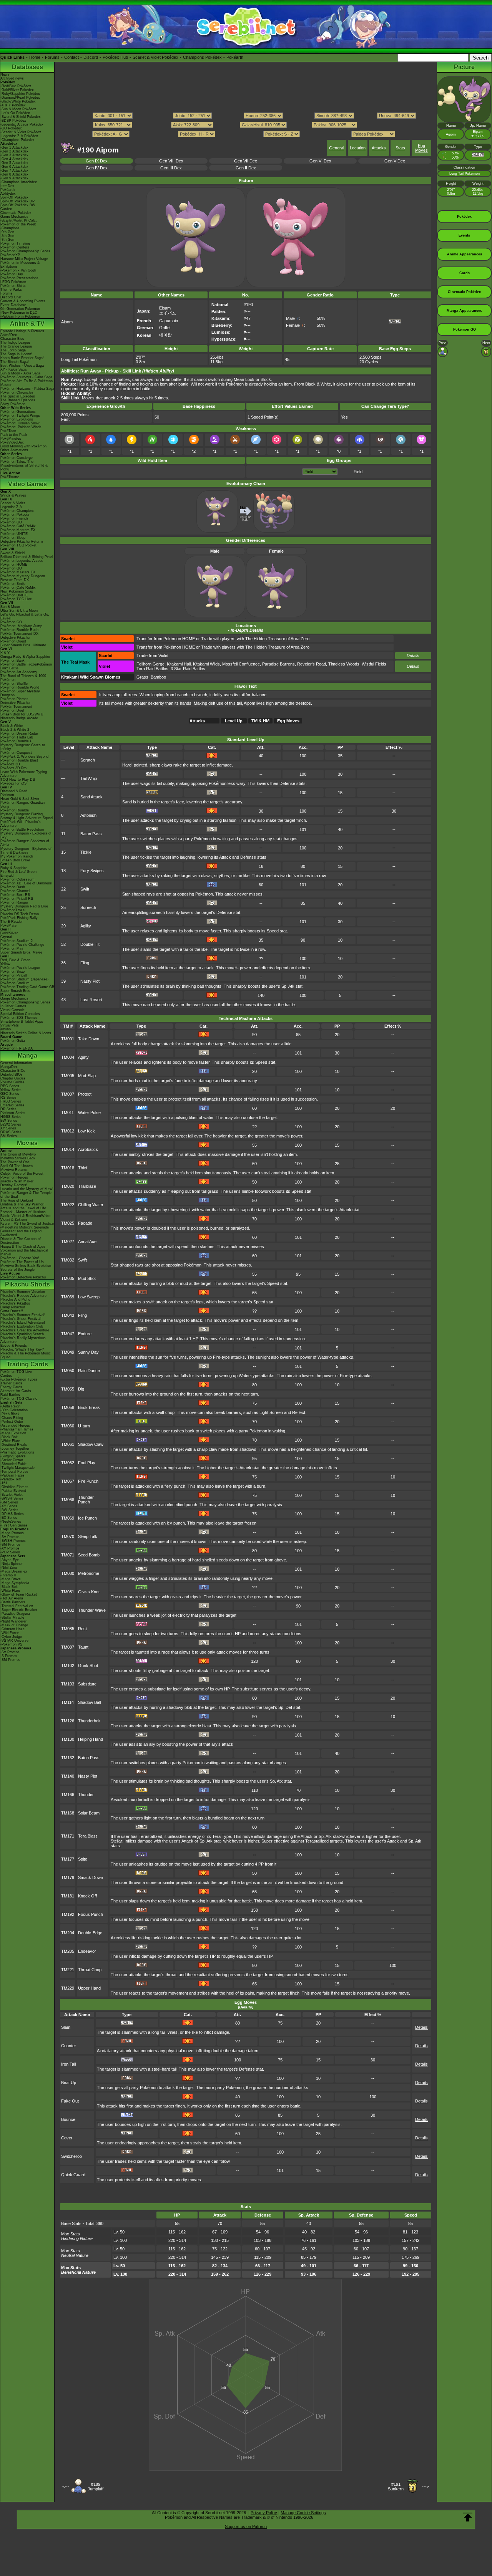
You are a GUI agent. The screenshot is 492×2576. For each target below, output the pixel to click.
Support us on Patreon (246, 2526)
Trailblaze (87, 1186)
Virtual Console (12, 1010)
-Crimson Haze (12, 1629)
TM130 (68, 1739)
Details (413, 656)
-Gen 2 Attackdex (14, 151)
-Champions (10, 228)
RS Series (8, 1098)
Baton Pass (91, 834)
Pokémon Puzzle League (20, 968)
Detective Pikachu (15, 637)
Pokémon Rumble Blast (19, 760)
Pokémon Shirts (13, 286)
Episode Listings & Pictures (22, 331)
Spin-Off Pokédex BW (18, 205)
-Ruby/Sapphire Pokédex (20, 94)
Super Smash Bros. (16, 991)
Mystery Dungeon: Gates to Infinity (23, 747)
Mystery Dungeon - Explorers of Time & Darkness (26, 851)
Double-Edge (90, 1933)
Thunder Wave (92, 1610)
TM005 (68, 1076)
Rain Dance (89, 1371)
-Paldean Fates (12, 1475)
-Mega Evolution (13, 1433)
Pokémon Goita (13, 1041)
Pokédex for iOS (13, 783)
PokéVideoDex (12, 442)
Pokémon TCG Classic (19, 1399)
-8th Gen (7, 236)
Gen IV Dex (97, 168)
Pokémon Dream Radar (19, 733)
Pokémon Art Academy (19, 672)
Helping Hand (91, 1739)
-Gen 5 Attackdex (14, 163)
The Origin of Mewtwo (18, 1154)
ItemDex (7, 186)
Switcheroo (71, 2156)
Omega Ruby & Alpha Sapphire (25, 657)
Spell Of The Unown (17, 1166)
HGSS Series (11, 1117)
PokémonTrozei (13, 910)
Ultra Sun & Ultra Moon (19, 611)
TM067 (68, 1481)
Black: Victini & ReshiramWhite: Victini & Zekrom (26, 1218)
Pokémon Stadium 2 (17, 941)
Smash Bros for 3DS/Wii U (22, 714)
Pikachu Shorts (27, 1284)
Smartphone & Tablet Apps (22, 1021)
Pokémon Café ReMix (18, 526)
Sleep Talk (88, 1536)
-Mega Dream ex (14, 1571)
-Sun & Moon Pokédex (18, 109)
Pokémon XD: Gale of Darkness (26, 883)
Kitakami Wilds (206, 664)
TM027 (68, 1242)
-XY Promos (10, 1548)
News (5, 74)
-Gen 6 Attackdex (14, 167)
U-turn (84, 1426)
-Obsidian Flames (14, 1487)
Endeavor (87, 1951)
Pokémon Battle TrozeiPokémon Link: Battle (26, 666)
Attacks (379, 148)
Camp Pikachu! (13, 1307)
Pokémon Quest (13, 641)
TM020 (68, 1186)
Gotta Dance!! (12, 1311)
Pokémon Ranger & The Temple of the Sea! (26, 1195)
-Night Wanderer (13, 1621)
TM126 (68, 1721)
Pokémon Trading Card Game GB (27, 987)
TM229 (68, 1988)
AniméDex (9, 335)
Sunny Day (88, 1352)
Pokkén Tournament (16, 707)
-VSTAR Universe (14, 1641)
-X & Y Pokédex (13, 105)
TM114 (67, 1702)
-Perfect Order (12, 1422)
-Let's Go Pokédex (15, 113)
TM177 (68, 1859)
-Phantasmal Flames (17, 1429)
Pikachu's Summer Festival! (23, 1315)
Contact (71, 57)
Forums (52, 57)
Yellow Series (11, 1090)
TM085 (68, 1629)
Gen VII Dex (246, 161)
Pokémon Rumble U (17, 741)
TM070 (68, 1536)
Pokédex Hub (115, 57)
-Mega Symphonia (15, 1583)
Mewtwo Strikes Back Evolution (26, 1266)
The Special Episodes (18, 396)
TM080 (68, 1573)
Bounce (68, 2119)
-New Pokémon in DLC (19, 313)
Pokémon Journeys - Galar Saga (26, 377)
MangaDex (9, 1067)
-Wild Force (10, 1633)
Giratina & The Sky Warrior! (22, 1204)
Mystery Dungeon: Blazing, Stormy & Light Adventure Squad (27, 816)
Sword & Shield (12, 553)
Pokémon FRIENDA (17, 1048)
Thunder (86, 1795)
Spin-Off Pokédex (14, 197)
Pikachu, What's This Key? (22, 1349)
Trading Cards (27, 1364)
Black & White (12, 726)
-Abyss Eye (10, 1560)
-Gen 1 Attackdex (14, 147)
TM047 (68, 1334)
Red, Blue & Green (15, 960)
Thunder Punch (86, 1500)
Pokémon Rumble (15, 810)
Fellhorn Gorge (150, 664)
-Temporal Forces (14, 1472)
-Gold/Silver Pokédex (17, 90)
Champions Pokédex (202, 57)
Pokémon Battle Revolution (22, 829)
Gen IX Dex (97, 161)
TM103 (68, 1684)
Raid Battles (10, 1395)
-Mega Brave (11, 1579)
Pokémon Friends (14, 518)
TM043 (68, 1315)
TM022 (68, 1205)
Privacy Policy (264, 2513)
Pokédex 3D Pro (13, 768)
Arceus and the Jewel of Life (23, 1208)
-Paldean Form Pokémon (20, 316)
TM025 (68, 1223)
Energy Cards (11, 1387)
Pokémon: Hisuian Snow (20, 423)
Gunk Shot (88, 1665)
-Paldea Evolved (13, 1491)
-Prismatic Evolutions (17, 1452)
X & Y (5, 653)
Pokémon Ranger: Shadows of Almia (25, 843)
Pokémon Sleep (13, 538)
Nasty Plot (90, 981)
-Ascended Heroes (15, 1425)
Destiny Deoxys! (14, 1185)
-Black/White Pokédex (18, 101)
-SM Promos (10, 1545)
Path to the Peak (14, 435)
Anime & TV (27, 324)
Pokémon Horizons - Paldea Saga (27, 389)
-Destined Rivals (14, 1445)
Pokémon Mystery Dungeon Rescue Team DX (23, 578)
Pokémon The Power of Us (22, 1262)
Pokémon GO (11, 522)
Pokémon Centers (15, 247)
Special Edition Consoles (20, 1014)
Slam (66, 2027)
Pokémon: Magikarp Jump (21, 626)
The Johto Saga (13, 350)
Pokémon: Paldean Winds (21, 427)
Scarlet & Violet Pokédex (155, 57)
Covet (67, 2138)
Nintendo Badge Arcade (19, 718)
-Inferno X (8, 1575)
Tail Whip (89, 778)
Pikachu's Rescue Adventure (23, 1296)
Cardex (6, 209)
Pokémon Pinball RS (17, 899)
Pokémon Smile (13, 584)
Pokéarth (235, 57)
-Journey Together (15, 1449)
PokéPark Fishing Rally (19, 918)
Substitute (87, 1684)
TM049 (68, 1352)
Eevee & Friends (14, 1346)
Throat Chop (90, 1970)
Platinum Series (13, 1113)
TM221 (68, 1970)
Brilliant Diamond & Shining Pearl (27, 557)
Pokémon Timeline (15, 243)
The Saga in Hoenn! (16, 354)
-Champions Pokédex (17, 140)
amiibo (6, 1029)
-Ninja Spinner (12, 1564)
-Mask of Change (14, 1625)
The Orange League (16, 346)
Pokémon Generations (18, 412)
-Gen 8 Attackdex (14, 174)
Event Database (13, 305)
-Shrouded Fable (13, 1464)
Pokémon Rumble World (20, 687)
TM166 (68, 1795)
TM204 (68, 1933)
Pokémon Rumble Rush (19, 630)
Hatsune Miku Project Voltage (24, 259)
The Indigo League (15, 343)
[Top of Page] (468, 2517)
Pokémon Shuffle (14, 684)
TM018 (68, 1168)
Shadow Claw (91, 1444)
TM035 (68, 1278)
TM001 (68, 1039)
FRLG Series (11, 1101)
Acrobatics (88, 1149)
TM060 (68, 1426)
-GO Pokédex (11, 128)
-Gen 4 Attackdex (14, 159)
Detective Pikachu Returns (22, 541)
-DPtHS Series (12, 1514)
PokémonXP (10, 255)
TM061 (68, 1444)
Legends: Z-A (11, 507)
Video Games (27, 484)
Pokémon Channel (15, 891)
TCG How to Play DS (18, 780)
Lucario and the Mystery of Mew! (27, 1189)
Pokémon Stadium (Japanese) (24, 979)
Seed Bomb (89, 1555)
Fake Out (70, 2101)
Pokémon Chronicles (17, 392)
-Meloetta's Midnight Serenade (25, 1227)
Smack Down (91, 1877)
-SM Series (9, 1502)
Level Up (234, 721)
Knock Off (87, 1896)
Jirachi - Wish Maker (17, 1181)
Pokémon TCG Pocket (18, 545)
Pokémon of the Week (18, 224)
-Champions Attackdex (19, 182)
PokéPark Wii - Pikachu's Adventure (21, 824)
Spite (83, 1859)
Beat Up (69, 2083)
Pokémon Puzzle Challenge (22, 945)
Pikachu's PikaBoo (15, 1303)
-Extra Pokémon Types (19, 1379)
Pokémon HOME (14, 565)
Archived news (12, 78)
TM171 (68, 1836)
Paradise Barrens (278, 664)
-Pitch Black (10, 1414)
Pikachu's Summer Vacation (23, 1292)
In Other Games (13, 1006)
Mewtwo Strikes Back (18, 1158)
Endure (85, 1334)
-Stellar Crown (12, 1460)
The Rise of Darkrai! (17, 1200)
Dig (81, 1389)
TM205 (68, 1951)
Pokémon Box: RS (15, 895)
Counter (69, 2046)
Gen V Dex (395, 161)
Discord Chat (11, 297)
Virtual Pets (10, 1025)
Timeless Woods (344, 664)
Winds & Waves (13, 495)
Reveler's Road (312, 664)
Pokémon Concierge (17, 458)
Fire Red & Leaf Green (18, 872)
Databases (27, 67)
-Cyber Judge (11, 1637)
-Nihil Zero (9, 1568)
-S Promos (9, 1656)
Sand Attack (91, 797)
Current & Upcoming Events (23, 301)
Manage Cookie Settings (303, 2513)
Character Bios (12, 339)
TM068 (68, 1500)
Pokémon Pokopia (15, 515)
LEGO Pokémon (13, 282)
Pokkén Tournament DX (19, 634)
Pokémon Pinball (14, 975)
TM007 (68, 1094)
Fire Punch (88, 1481)
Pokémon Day (12, 274)
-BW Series (9, 1510)
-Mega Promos (12, 1533)
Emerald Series (12, 1105)
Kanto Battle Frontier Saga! (22, 358)
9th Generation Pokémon (20, 309)
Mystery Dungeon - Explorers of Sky (26, 835)
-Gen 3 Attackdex (14, 155)
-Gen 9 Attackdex (14, 178)
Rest (82, 1629)
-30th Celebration (14, 1410)
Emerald (7, 876)
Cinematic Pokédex (16, 213)
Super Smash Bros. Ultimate (23, 645)
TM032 (68, 1260)
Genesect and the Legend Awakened (21, 1233)
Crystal (6, 937)
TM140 (68, 1776)
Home (35, 57)
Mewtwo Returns (14, 1170)
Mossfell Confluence (241, 664)
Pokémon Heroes (14, 1177)
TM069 (68, 1518)
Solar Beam (89, 1813)
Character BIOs (13, 1071)
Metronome (89, 1573)
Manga (27, 1055)
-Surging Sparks (13, 1456)
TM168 (68, 1813)
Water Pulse (89, 1113)
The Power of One (15, 1162)
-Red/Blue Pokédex (16, 86)
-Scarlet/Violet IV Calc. (19, 220)
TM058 (68, 1407)
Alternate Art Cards (16, 1391)
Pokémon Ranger (14, 902)
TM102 (68, 1665)
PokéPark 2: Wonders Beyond (24, 757)
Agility (86, 926)
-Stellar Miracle (12, 1617)
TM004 (68, 1057)
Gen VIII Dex (171, 161)
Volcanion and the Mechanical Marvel (24, 1252)
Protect (85, 1094)
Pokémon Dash (13, 887)
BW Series (9, 1121)
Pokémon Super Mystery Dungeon (20, 693)
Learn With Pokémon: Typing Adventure (24, 774)
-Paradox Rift (11, 1479)
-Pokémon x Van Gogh (18, 270)
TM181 (68, 1896)
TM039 (68, 1297)
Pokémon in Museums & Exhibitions (20, 265)
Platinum (7, 795)
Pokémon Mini (12, 949)
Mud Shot (87, 1278)
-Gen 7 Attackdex (14, 171)
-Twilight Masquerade (17, 1468)
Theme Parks (11, 290)
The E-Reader (12, 922)
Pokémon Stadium (15, 983)
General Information (16, 1063)
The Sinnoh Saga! (15, 362)
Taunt (83, 1647)
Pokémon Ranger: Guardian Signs (22, 805)
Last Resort (91, 1000)
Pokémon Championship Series (25, 251)
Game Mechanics (14, 217)
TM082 (68, 1610)
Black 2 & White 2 (15, 730)
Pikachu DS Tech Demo (20, 914)
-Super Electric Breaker (19, 1610)
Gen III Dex (171, 168)
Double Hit (90, 944)
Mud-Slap (87, 1076)
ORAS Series (11, 1132)
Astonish (88, 815)
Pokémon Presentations (19, 278)
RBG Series (10, 1086)
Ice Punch (87, 1518)
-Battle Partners (13, 1602)
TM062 (68, 1463)
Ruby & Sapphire (14, 868)
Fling (85, 963)
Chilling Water (91, 1205)
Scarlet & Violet (13, 503)
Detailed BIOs (12, 1074)
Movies (27, 1143)
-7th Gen (7, 240)
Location (358, 148)
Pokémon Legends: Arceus (22, 561)
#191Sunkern (396, 2487)
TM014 (68, 1149)
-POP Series (10, 1552)
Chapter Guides (13, 1078)
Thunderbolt (89, 1721)
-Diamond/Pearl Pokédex (20, 98)
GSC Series (10, 1094)
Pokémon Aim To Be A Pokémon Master (27, 383)
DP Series (8, 1109)
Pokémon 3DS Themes (19, 1018)
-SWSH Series (12, 1498)
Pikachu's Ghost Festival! (21, 1319)
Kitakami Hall (179, 664)
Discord (91, 57)
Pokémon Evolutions (17, 419)
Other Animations (14, 450)
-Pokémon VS (11, 1644)
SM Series (9, 1136)
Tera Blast (87, 1836)
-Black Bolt (9, 1437)
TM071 (68, 1555)
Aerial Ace (87, 1242)
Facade (85, 1223)
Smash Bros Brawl (15, 860)
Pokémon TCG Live (16, 599)
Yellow (5, 964)
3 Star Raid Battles (188, 669)
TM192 (68, 1914)
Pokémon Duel (12, 710)
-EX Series (9, 1518)
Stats (400, 148)
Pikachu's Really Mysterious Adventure (23, 1340)
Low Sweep (89, 1297)
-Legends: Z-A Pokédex (19, 136)
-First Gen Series (14, 1525)
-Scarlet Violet (12, 1495)
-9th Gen (7, 232)
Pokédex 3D (10, 764)
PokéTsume (10, 477)
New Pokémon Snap (17, 591)
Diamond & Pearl (14, 791)
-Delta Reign (10, 1406)
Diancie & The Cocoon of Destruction (21, 1241)
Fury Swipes (92, 871)
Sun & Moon (10, 607)
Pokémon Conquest (16, 753)
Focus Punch (91, 1914)
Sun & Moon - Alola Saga (20, 373)
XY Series (8, 1128)
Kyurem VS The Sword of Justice (27, 1223)
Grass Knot (89, 1592)
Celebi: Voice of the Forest (22, 1174)
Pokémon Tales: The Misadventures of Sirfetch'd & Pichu (24, 465)
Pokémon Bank (12, 661)
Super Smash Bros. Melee (21, 952)
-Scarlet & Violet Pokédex (21, 132)
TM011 (67, 1113)
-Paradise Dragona (15, 1614)
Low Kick (86, 1131)
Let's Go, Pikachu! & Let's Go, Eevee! (25, 616)
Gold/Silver (9, 933)
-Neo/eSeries (11, 1521)
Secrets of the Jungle (17, 1270)
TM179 (68, 1877)
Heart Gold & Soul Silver (20, 799)
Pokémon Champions (17, 511)
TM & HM (260, 721)
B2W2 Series (11, 1124)
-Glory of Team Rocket (19, 1594)
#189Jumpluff (96, 2487)
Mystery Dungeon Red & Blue (24, 906)
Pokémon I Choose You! (20, 1258)
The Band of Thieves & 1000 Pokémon (23, 678)
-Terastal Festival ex (17, 1606)
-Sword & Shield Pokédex (21, 117)
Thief (83, 1168)
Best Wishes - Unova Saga (22, 366)
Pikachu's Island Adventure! (23, 1323)
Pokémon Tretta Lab (17, 737)
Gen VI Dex (320, 161)
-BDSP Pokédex (13, 121)
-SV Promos (10, 1537)
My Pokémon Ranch (17, 856)
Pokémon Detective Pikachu (23, 1277)
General (337, 148)
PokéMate (8, 925)
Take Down (89, 1039)
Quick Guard (73, 2175)
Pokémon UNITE (14, 534)
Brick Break (89, 1407)
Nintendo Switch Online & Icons (26, 1033)
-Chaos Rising (12, 1418)
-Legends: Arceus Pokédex (22, 124)
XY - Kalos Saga (13, 369)
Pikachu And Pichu (15, 1300)
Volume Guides (12, 1082)
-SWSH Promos (13, 1541)
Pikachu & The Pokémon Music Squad (26, 1355)
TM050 (68, 1371)
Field (358, 472)
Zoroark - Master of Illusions (23, 1212)
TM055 (68, 1389)
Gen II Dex (246, 168)
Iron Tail (68, 2064)
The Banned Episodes (18, 400)
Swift (85, 889)
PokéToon (8, 431)
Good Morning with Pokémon (23, 446)
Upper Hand (89, 1988)
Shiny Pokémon (13, 404)
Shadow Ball (89, 1702)
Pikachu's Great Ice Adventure (25, 1330)
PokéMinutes (11, 439)
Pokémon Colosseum (17, 879)
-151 (4, 1483)
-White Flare (10, 1441)
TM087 (68, 1647)
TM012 (68, 1131)
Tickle (86, 852)
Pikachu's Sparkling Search (22, 1334)
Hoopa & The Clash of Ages (23, 1247)
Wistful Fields (374, 664)
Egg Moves (421, 148)
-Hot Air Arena (12, 1598)
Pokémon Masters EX (18, 530)
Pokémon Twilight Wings (20, 416)
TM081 (68, 1592)
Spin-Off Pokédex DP (17, 201)
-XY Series (9, 1506)
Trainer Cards (11, 1383)
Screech (88, 907)
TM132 (68, 1758)
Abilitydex (8, 194)
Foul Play (87, 1463)
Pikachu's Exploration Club (22, 1326)
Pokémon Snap (12, 972)
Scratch (88, 760)
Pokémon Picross (14, 699)
